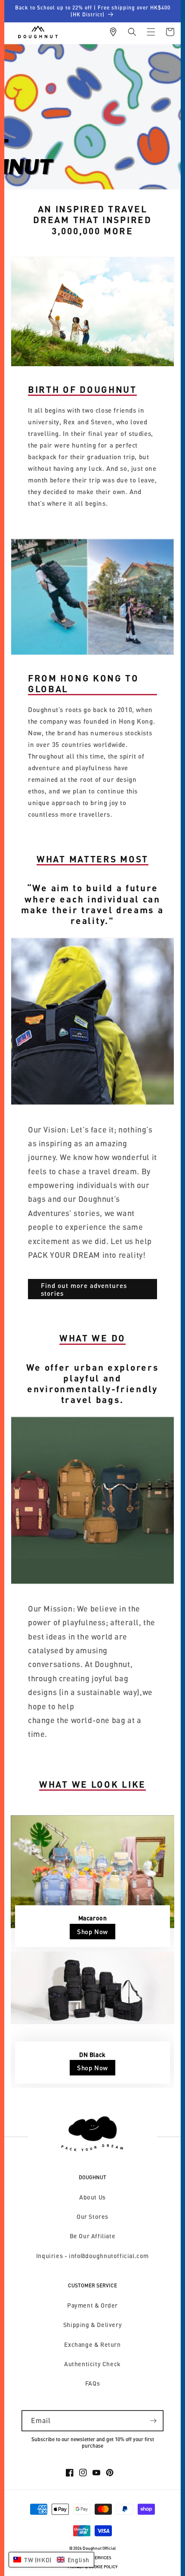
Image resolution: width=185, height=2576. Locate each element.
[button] (132, 32)
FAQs (92, 2383)
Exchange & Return (92, 2344)
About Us (92, 2197)
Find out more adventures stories (84, 1289)
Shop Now (92, 1932)
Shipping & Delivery (92, 2325)
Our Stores (92, 2217)
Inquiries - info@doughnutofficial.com (92, 2256)
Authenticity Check (92, 2364)
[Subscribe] (153, 2421)
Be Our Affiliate (93, 2236)
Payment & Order (92, 2305)
